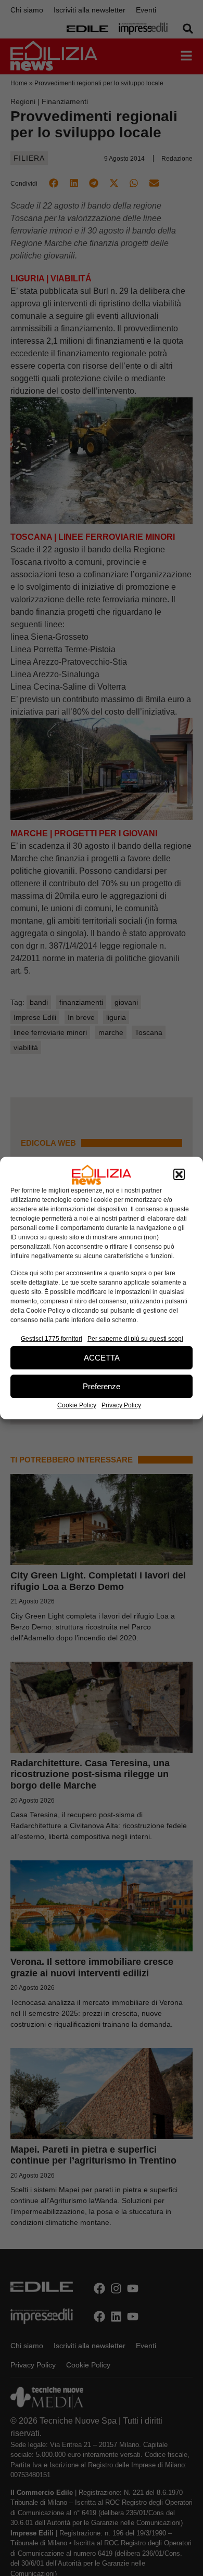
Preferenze (102, 1386)
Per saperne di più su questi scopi (135, 1339)
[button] (179, 1175)
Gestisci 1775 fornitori (52, 1339)
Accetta (102, 1358)
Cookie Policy (77, 1405)
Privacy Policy (121, 1405)
